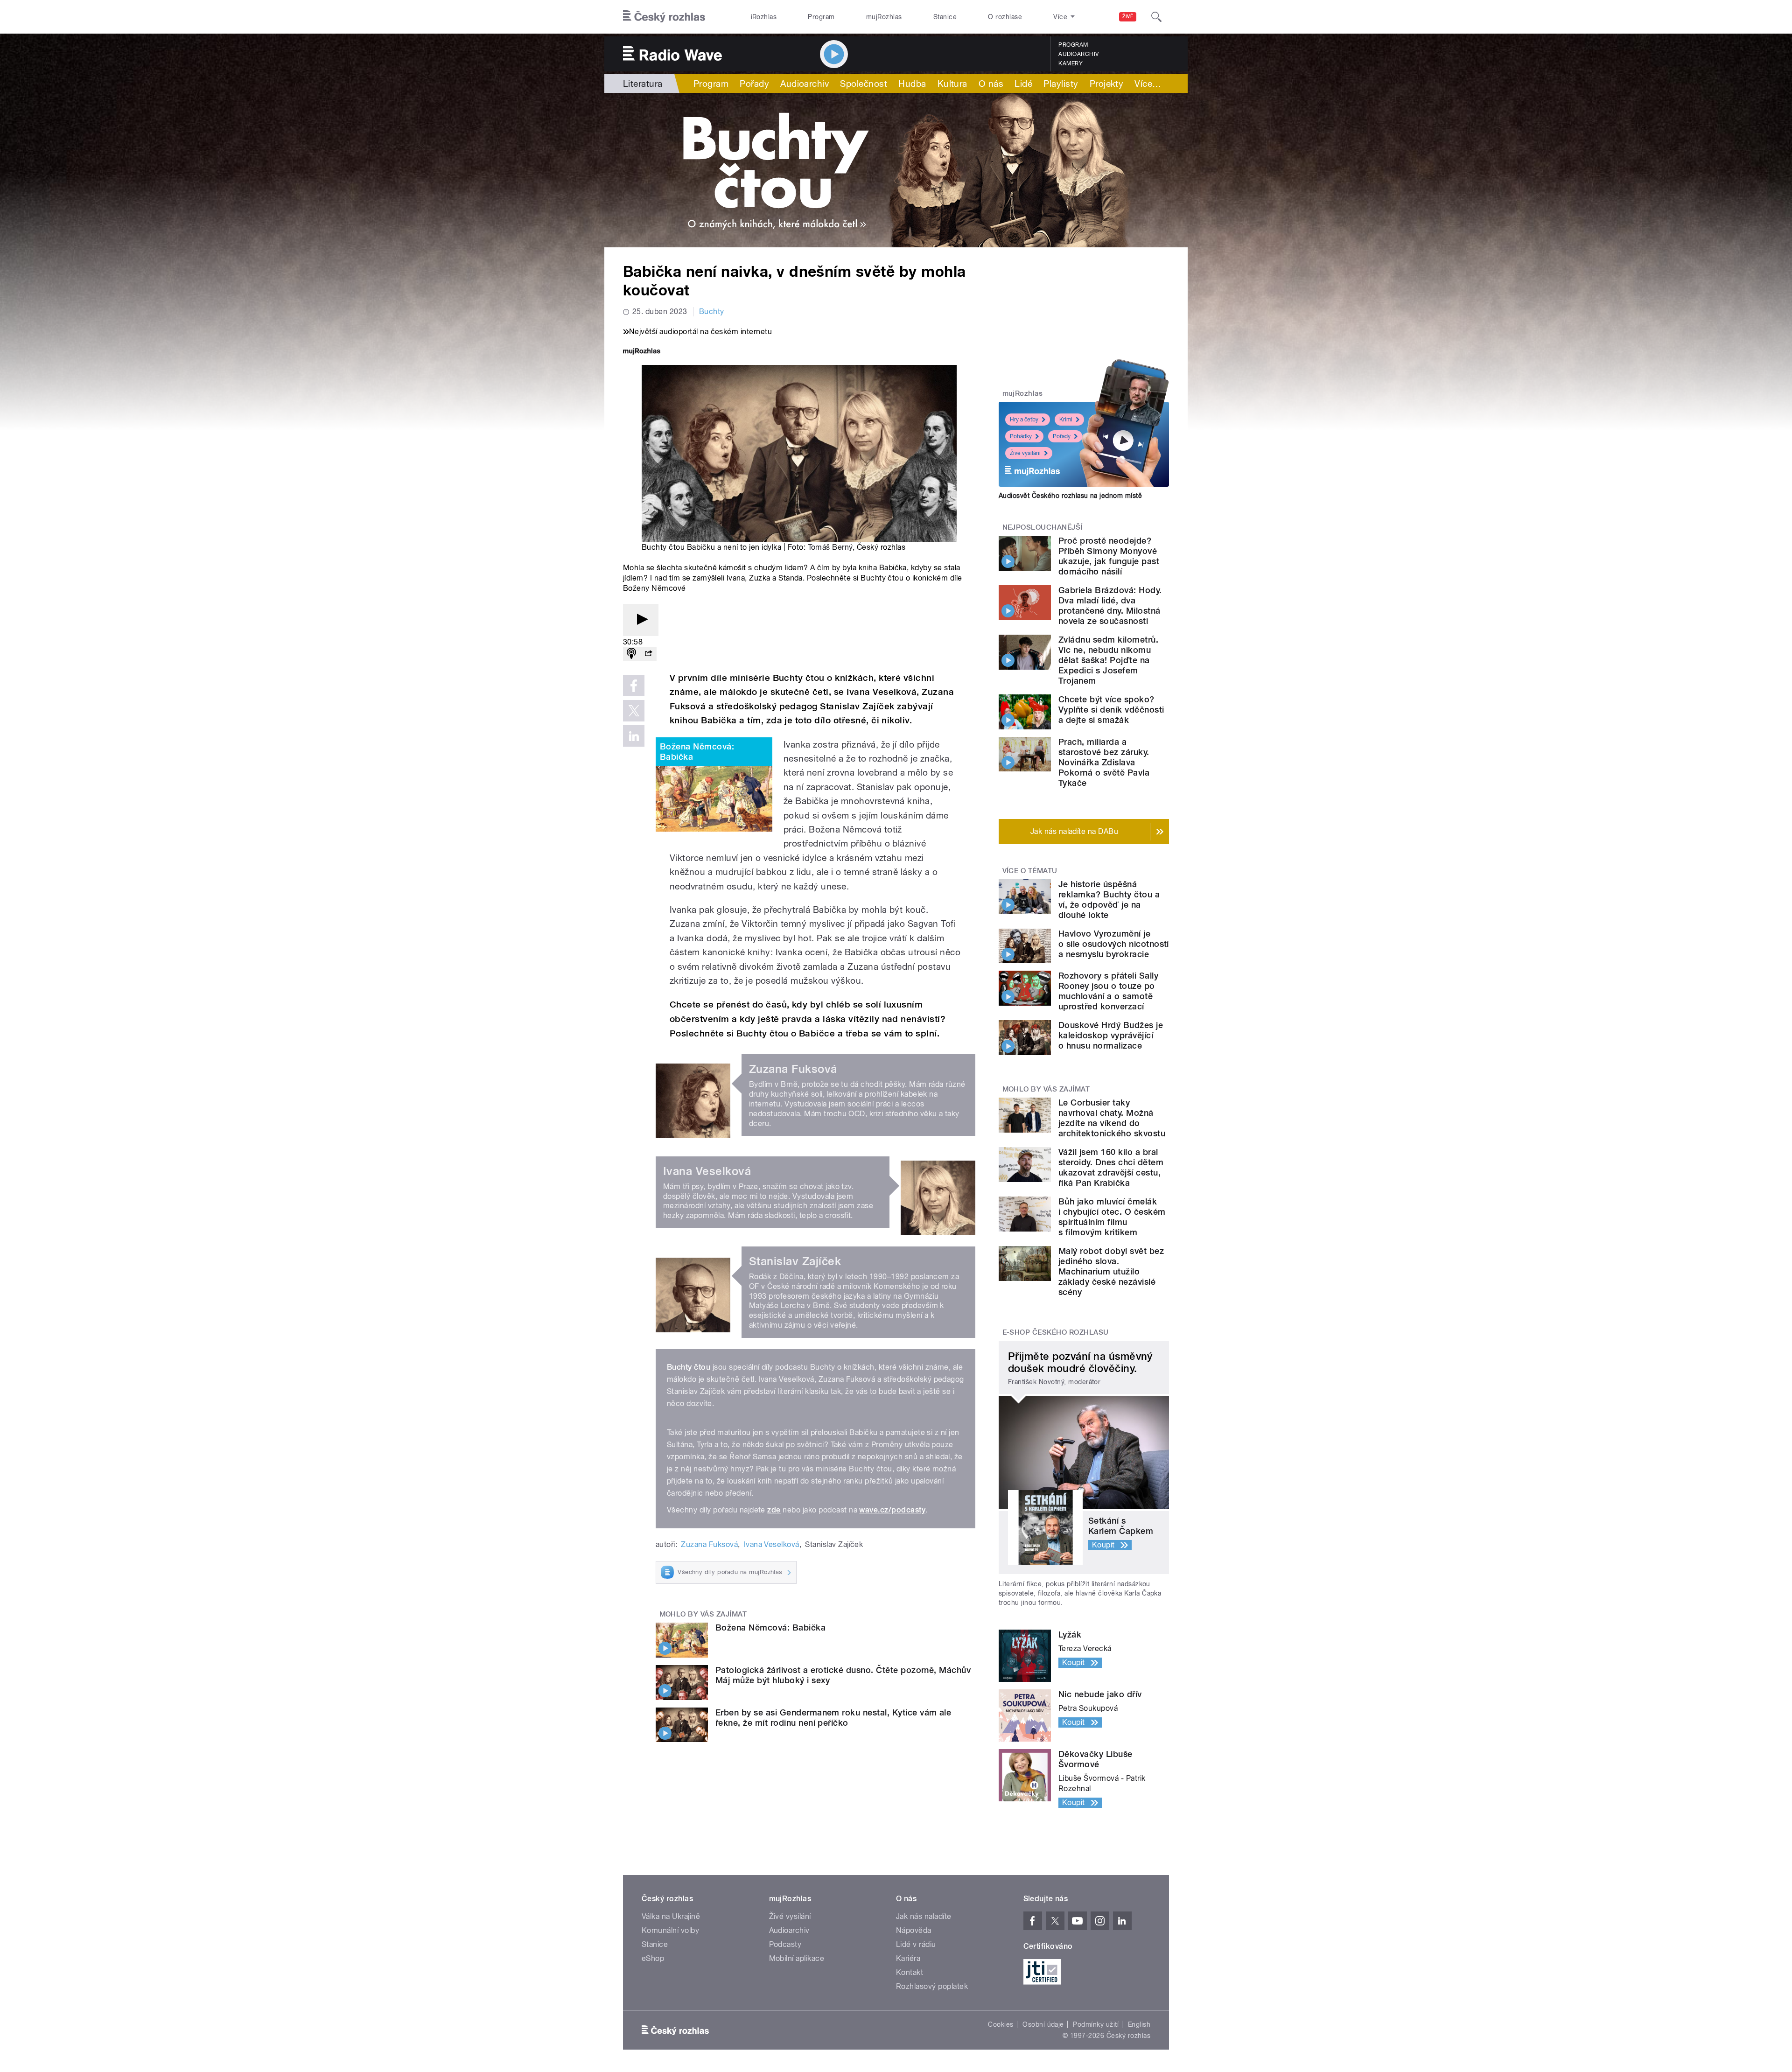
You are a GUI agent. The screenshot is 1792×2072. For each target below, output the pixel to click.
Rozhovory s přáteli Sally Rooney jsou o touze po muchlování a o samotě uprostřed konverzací (1108, 991)
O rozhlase (1005, 17)
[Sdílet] (648, 654)
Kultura (952, 84)
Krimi (1066, 420)
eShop (653, 1958)
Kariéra (908, 1958)
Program (821, 17)
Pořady (754, 84)
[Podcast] (631, 654)
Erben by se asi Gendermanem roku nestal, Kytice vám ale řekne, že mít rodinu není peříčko (833, 1718)
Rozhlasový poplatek (932, 1986)
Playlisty (1061, 84)
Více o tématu (1030, 871)
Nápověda (914, 1930)
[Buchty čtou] (896, 170)
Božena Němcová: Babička (697, 752)
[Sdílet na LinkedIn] (634, 736)
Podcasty (785, 1944)
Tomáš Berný (830, 547)
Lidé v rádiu (916, 1944)
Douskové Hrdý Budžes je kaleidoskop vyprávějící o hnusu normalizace (1111, 1035)
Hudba (912, 84)
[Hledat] (1156, 17)
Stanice (945, 17)
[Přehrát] (641, 620)
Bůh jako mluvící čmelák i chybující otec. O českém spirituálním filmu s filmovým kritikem (1112, 1217)
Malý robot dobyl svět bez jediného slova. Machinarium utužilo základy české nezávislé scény (1111, 1271)
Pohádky (1021, 436)
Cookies (1001, 2024)
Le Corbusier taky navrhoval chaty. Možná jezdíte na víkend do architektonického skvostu (1112, 1118)
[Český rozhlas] (664, 17)
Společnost (864, 84)
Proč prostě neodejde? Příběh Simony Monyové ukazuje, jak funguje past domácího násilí (1109, 556)
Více (1148, 84)
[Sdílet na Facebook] (634, 686)
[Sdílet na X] (634, 711)
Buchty (712, 311)
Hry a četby (1024, 420)
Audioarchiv (1078, 54)
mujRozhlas (884, 17)
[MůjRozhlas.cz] (642, 352)
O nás (991, 84)
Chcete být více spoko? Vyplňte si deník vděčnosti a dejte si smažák (1111, 710)
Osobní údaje (1043, 2024)
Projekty (1107, 84)
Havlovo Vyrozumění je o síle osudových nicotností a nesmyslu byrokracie (1114, 944)
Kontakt (910, 1972)
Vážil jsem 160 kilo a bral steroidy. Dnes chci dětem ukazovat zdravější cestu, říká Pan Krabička (1111, 1167)
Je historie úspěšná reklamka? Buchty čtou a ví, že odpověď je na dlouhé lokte (1109, 899)
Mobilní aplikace (797, 1958)
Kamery (1071, 63)
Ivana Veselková (772, 1544)
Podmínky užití (1096, 2024)
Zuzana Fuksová (709, 1544)
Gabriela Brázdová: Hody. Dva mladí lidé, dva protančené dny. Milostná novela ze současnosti (1110, 605)
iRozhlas (764, 17)
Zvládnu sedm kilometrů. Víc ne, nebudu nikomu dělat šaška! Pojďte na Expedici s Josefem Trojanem (1108, 660)
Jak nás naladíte (924, 1916)
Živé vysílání (1025, 453)
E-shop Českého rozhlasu (1056, 1332)
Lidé (1023, 84)
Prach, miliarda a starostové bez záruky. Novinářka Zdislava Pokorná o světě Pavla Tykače (1104, 762)
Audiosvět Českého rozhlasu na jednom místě (1070, 496)
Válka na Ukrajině (671, 1916)
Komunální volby (670, 1930)
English (1139, 2024)
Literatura (643, 84)
